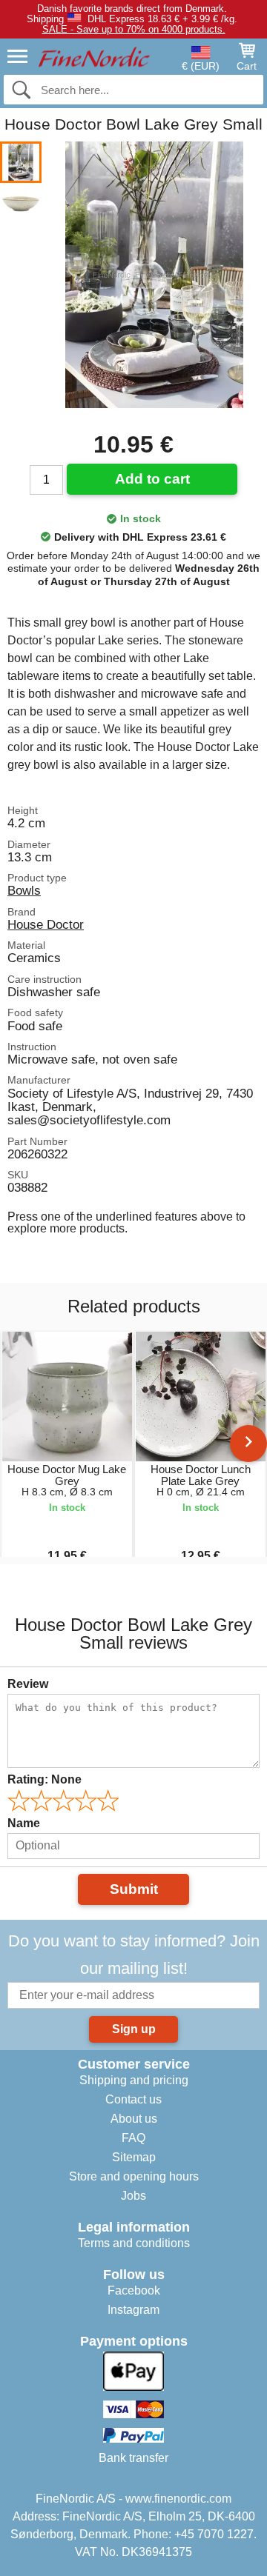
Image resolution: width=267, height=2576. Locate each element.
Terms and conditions (134, 2243)
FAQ (133, 2138)
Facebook (134, 2290)
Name (24, 1823)
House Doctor (46, 924)
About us (134, 2119)
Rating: (44, 1779)
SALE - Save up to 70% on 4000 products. (134, 29)
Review (28, 1684)
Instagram (133, 2310)
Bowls (24, 890)
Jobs (133, 2196)
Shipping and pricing (134, 2080)
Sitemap (134, 2157)
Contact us (133, 2099)
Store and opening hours (134, 2176)
